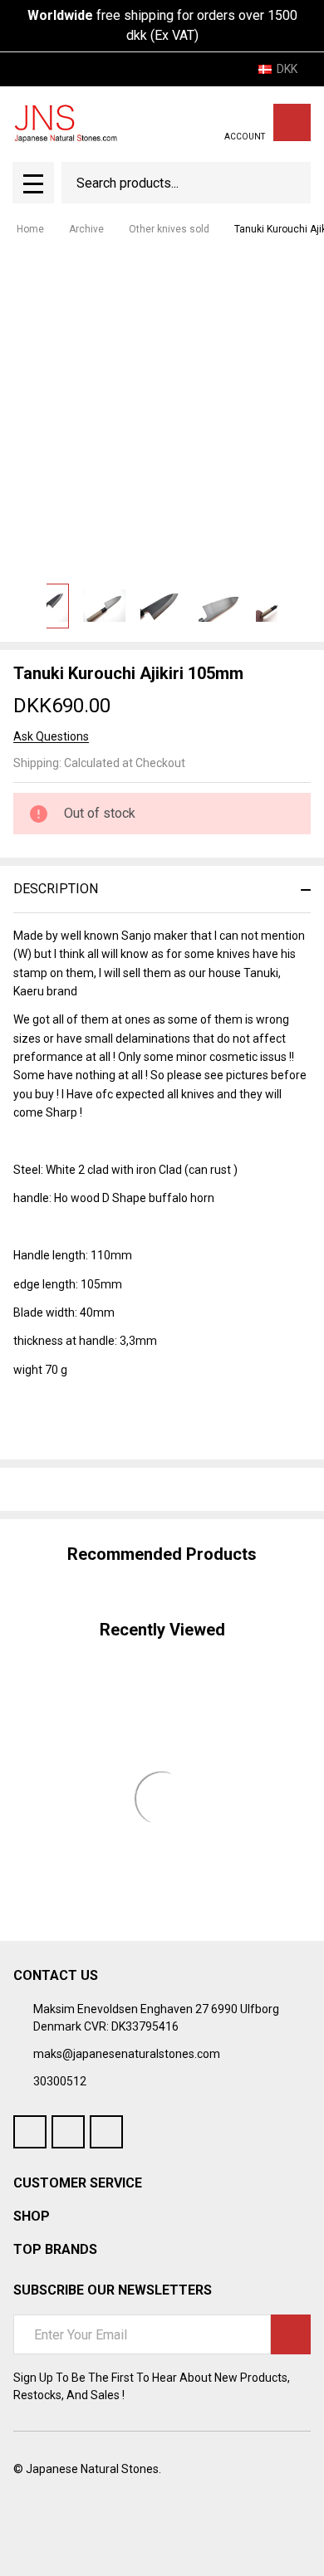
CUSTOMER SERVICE (78, 2183)
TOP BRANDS (55, 2249)
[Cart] (292, 122)
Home (30, 229)
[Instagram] (106, 2132)
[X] (111, 1489)
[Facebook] (52, 1489)
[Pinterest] (141, 1489)
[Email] (81, 1489)
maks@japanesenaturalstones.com (127, 2054)
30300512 (60, 2081)
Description (56, 889)
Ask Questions (51, 736)
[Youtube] (68, 2132)
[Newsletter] (291, 2334)
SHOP (32, 2216)
